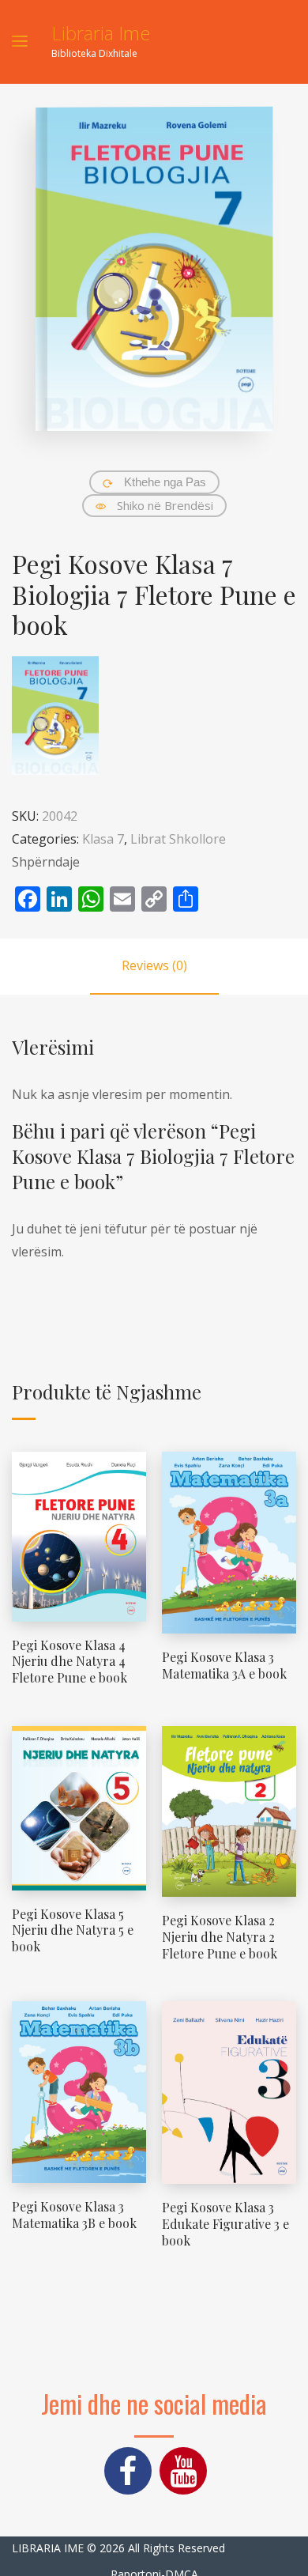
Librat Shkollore (178, 839)
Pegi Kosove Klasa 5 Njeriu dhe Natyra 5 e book (73, 1930)
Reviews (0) (154, 965)
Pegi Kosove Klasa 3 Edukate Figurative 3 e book (225, 2224)
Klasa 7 (103, 839)
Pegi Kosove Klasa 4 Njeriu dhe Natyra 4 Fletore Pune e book (69, 1662)
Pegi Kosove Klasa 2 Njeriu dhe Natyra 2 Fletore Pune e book (220, 1937)
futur (131, 1229)
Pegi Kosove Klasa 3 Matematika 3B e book (74, 2215)
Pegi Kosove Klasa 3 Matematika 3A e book (224, 1665)
